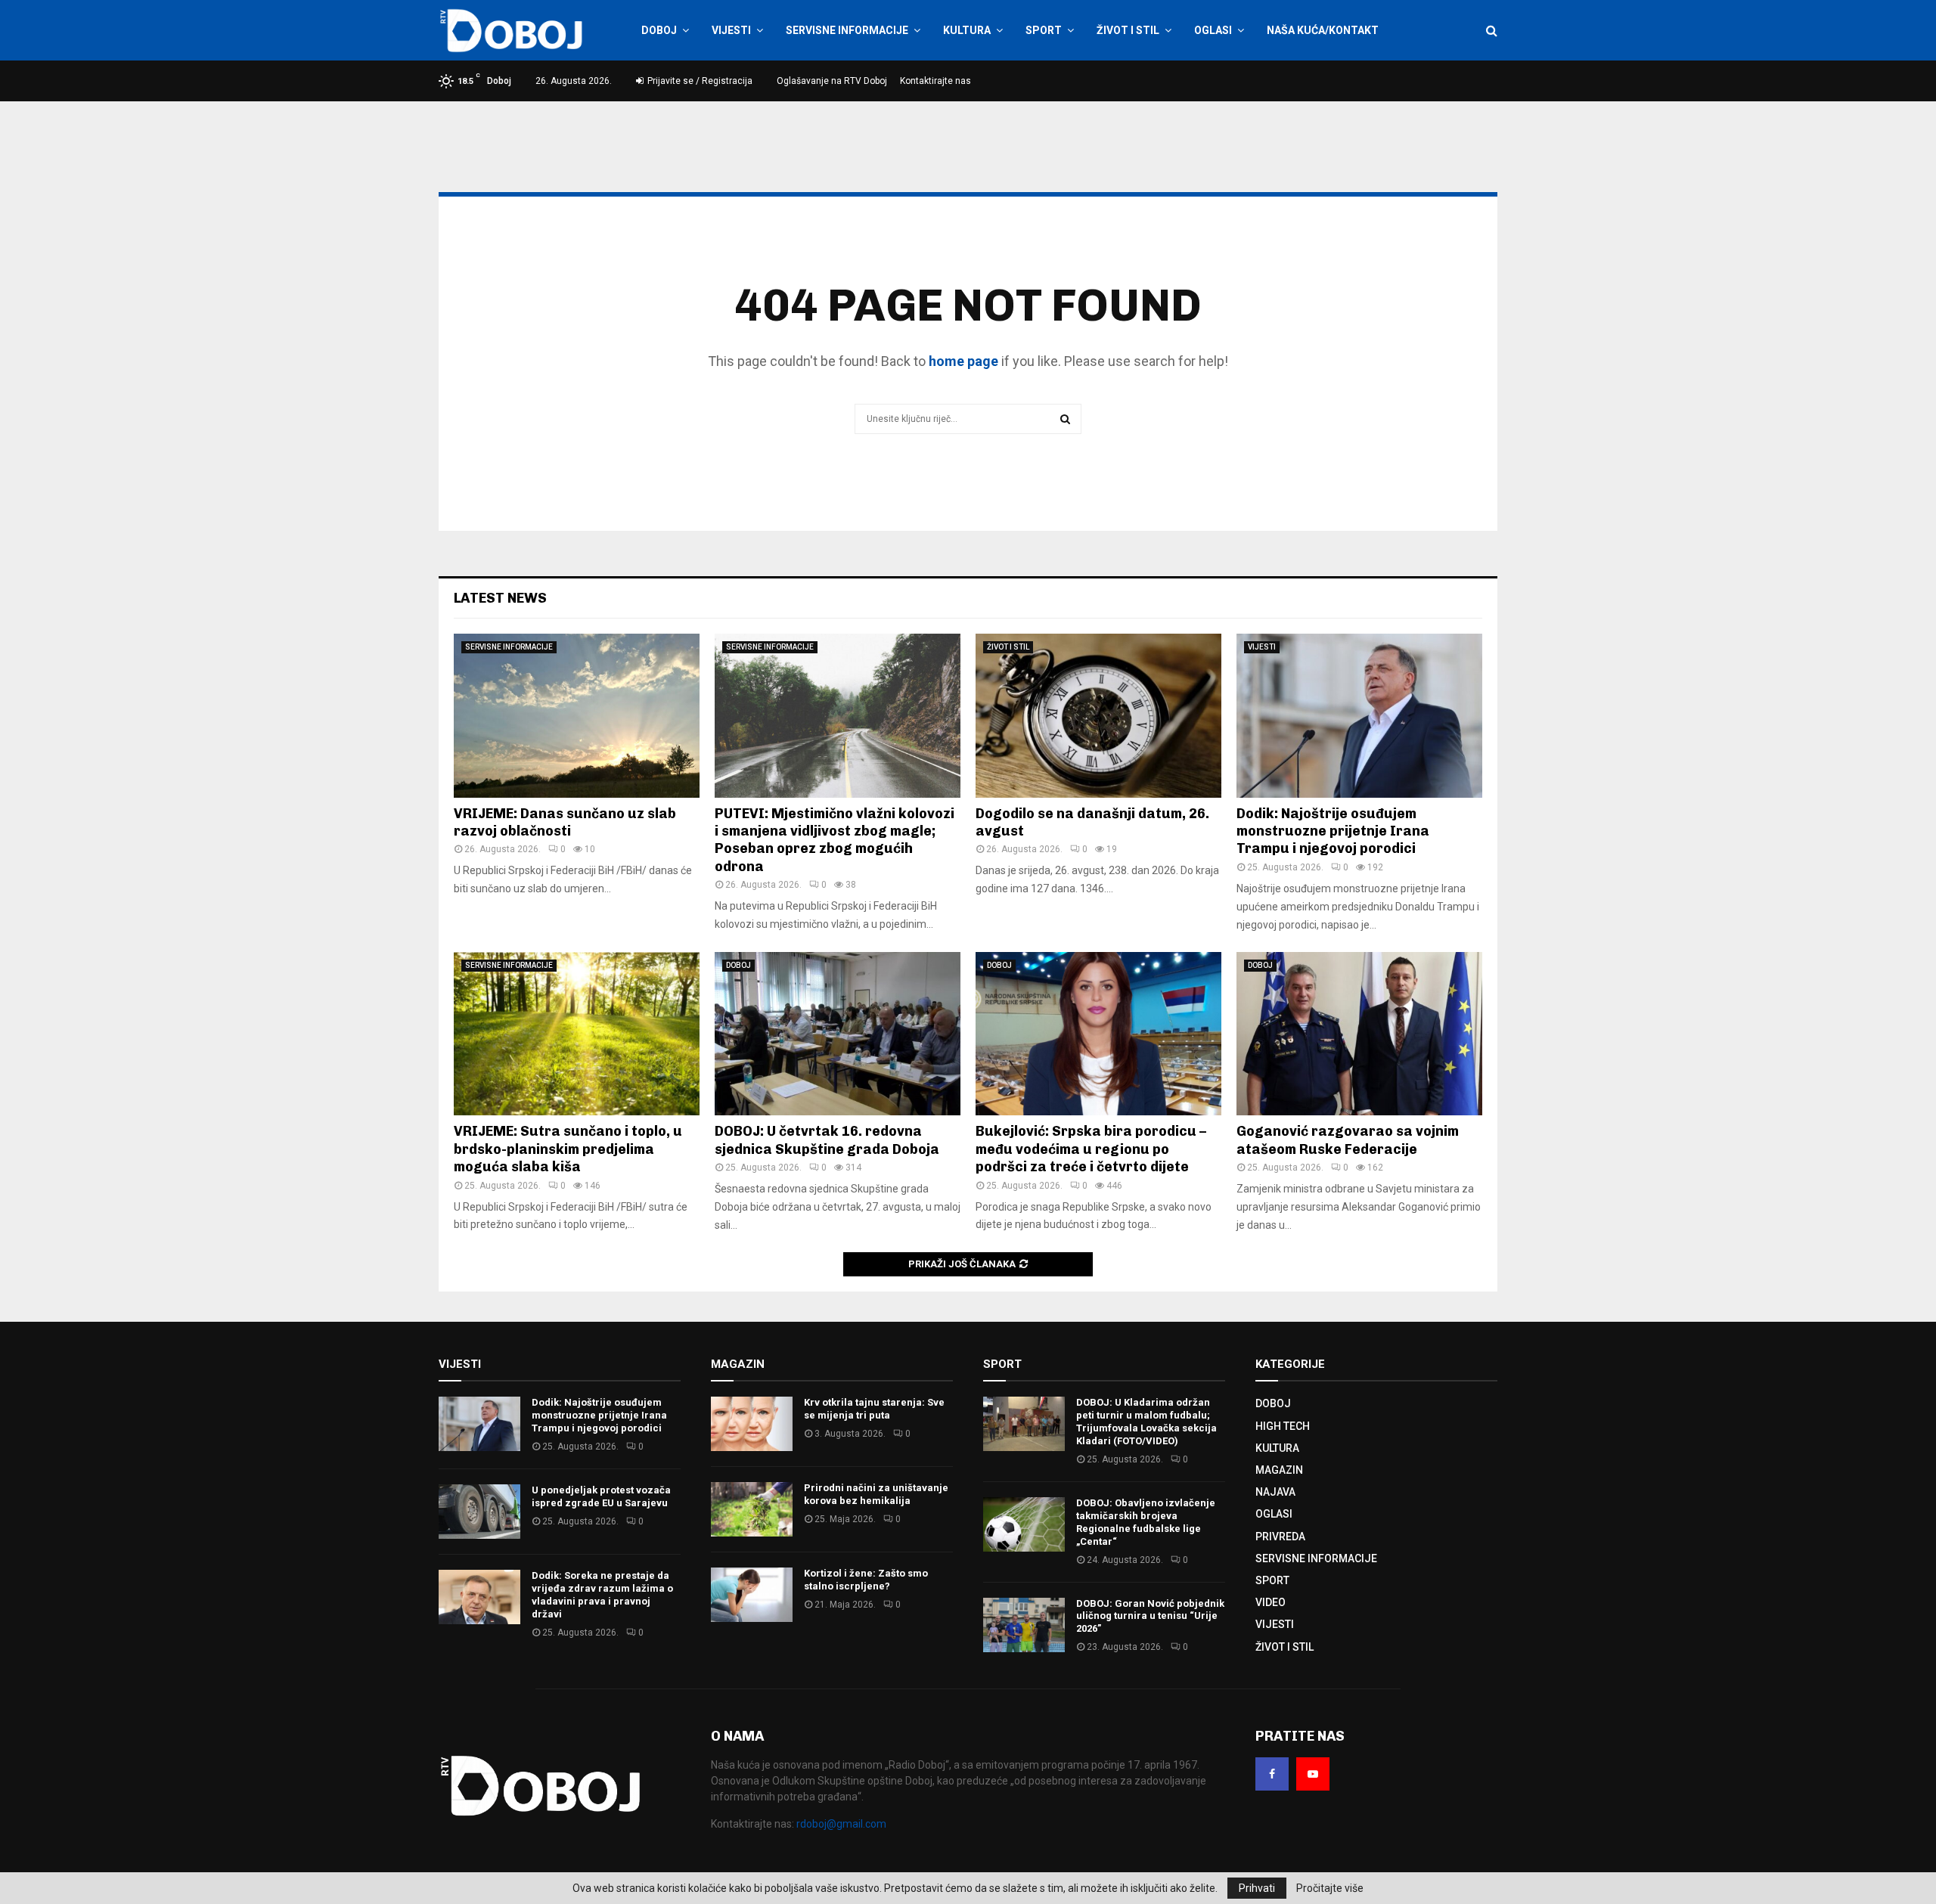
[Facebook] (1272, 1774)
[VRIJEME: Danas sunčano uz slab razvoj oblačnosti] (577, 716)
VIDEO (1270, 1602)
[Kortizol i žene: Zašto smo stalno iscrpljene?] (752, 1595)
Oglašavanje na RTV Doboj (832, 81)
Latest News (500, 598)
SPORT (1044, 30)
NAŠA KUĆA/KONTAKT (1323, 30)
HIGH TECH (1283, 1426)
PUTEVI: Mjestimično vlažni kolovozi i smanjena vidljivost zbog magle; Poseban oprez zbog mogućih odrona (835, 840)
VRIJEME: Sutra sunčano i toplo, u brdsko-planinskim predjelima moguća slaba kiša (568, 1149)
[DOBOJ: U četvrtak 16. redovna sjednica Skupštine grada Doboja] (838, 1034)
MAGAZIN (1279, 1470)
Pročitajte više (1330, 1888)
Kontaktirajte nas (935, 81)
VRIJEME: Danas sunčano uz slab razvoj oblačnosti (565, 822)
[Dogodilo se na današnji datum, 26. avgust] (1098, 716)
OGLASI (1213, 30)
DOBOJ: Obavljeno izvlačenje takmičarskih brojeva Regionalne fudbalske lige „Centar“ (1146, 1522)
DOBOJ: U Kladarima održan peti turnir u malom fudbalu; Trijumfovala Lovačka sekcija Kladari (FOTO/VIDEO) (1146, 1422)
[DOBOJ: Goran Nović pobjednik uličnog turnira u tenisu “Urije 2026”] (1024, 1625)
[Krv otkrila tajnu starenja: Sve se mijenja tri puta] (752, 1424)
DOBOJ (659, 30)
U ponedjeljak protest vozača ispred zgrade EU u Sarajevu (601, 1496)
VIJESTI (731, 30)
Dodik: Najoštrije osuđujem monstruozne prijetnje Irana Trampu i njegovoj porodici (1333, 831)
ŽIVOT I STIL (1128, 30)
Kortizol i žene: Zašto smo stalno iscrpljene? (866, 1580)
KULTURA (967, 30)
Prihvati (1257, 1888)
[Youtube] (1313, 1774)
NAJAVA (1275, 1492)
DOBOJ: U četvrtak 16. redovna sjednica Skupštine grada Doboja (827, 1140)
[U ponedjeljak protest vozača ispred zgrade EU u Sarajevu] (479, 1512)
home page (963, 361)
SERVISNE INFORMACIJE (847, 30)
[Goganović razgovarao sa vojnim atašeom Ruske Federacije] (1359, 1034)
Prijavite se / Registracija (699, 81)
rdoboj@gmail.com (841, 1824)
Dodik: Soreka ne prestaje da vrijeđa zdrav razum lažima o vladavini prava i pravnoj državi (602, 1595)
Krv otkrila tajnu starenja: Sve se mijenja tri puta (874, 1409)
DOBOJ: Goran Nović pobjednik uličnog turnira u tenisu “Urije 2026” (1150, 1616)
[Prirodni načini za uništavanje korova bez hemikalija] (752, 1509)
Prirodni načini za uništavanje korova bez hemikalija (876, 1494)
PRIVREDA (1280, 1537)
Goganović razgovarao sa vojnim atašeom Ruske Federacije (1348, 1140)
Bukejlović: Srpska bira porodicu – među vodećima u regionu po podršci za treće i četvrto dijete (1091, 1149)
